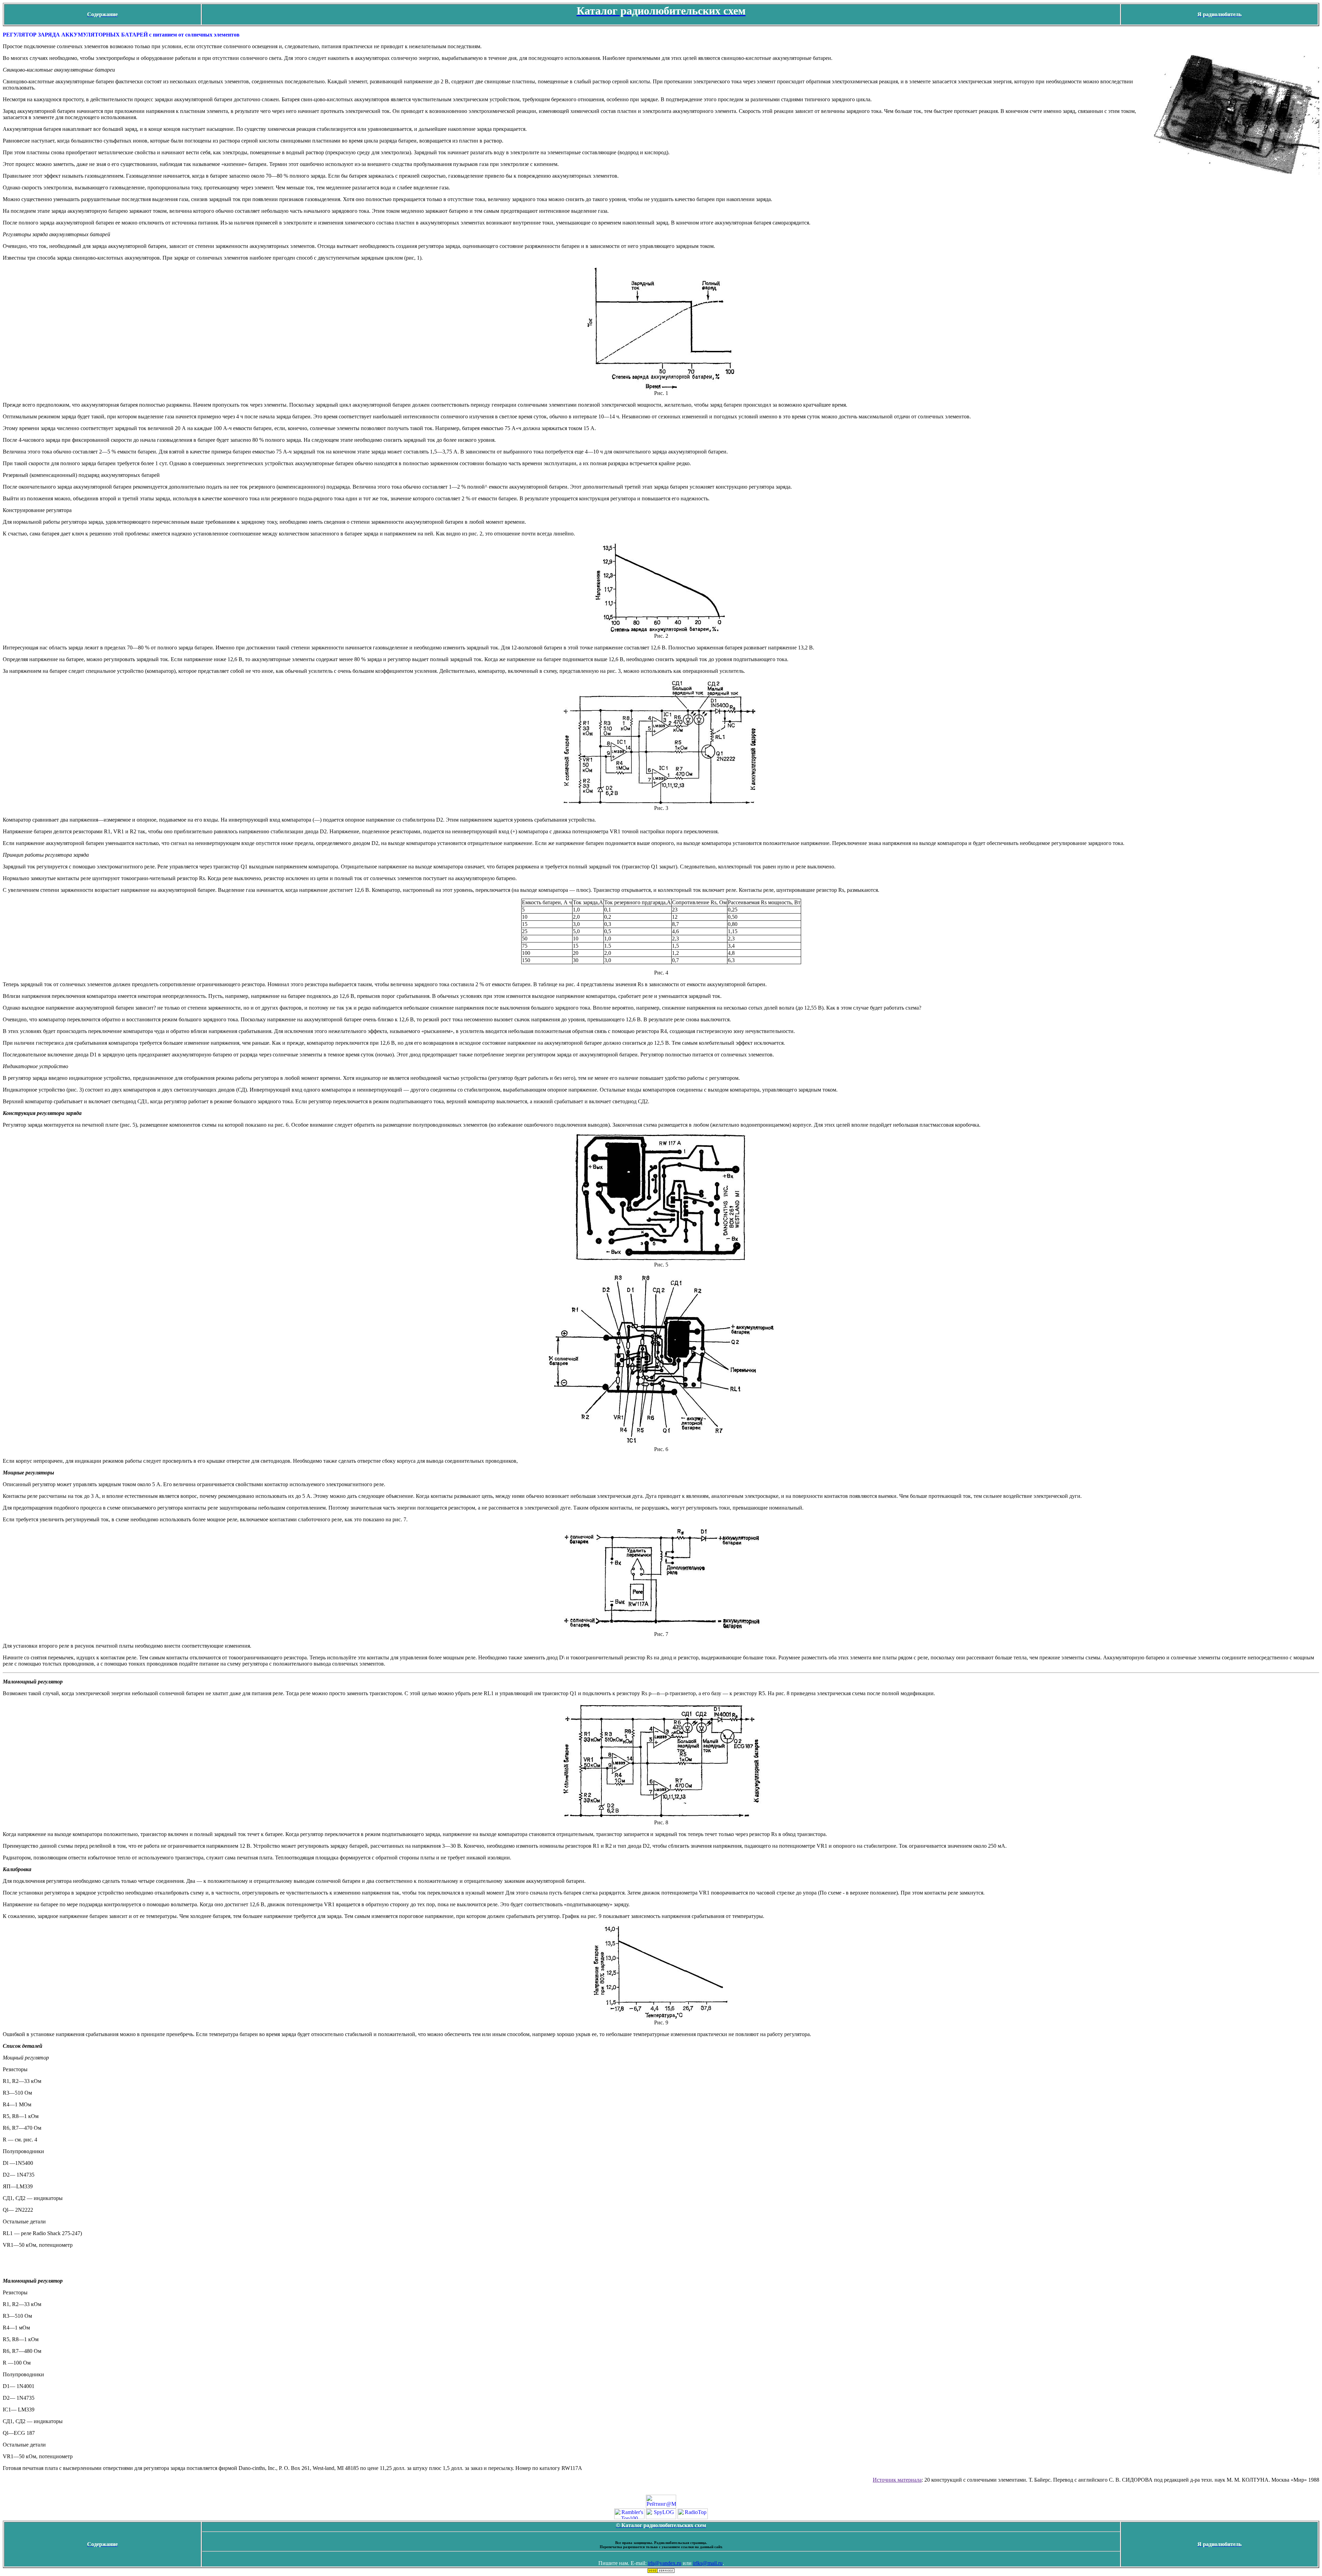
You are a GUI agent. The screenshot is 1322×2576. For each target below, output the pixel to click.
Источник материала (897, 2480)
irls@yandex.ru (665, 2563)
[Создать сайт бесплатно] (661, 2571)
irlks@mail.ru (708, 2563)
